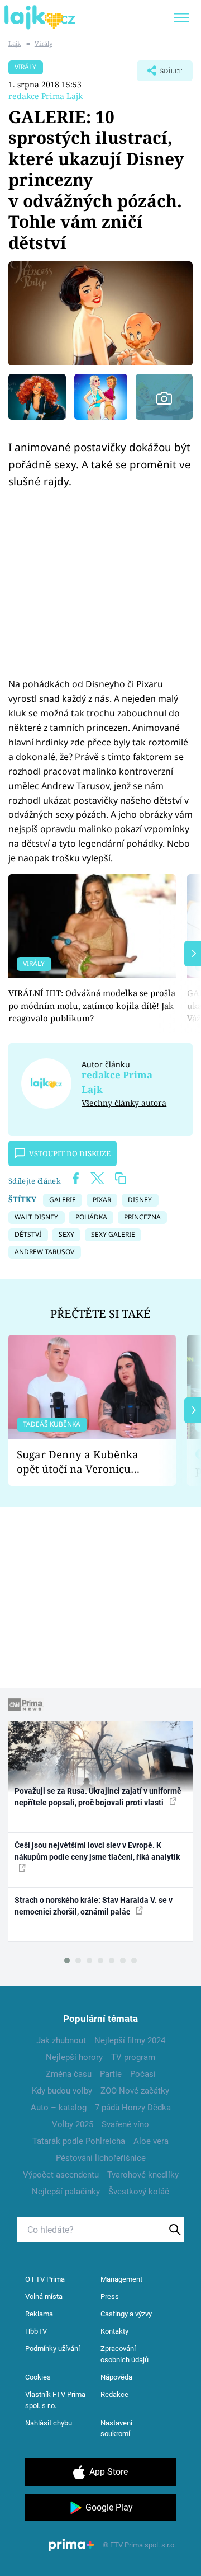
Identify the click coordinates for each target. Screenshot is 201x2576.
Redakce (114, 2394)
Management (121, 2279)
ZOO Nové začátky (135, 2091)
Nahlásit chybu (49, 2423)
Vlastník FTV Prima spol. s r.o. (55, 2400)
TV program (133, 2057)
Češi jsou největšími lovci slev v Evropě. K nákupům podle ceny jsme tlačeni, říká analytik (97, 1851)
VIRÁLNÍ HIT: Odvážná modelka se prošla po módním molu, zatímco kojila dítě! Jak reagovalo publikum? (92, 1005)
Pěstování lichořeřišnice (101, 2158)
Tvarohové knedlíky (143, 2175)
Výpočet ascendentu (61, 2175)
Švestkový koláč (139, 2192)
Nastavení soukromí (116, 2429)
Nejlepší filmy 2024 (130, 2040)
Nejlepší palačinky (66, 2192)
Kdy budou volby (62, 2091)
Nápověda (116, 2377)
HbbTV (36, 2331)
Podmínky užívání (52, 2349)
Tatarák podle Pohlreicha (79, 2141)
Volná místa (44, 2296)
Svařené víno (125, 2124)
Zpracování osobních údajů (125, 2354)
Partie (111, 2074)
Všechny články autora (124, 1103)
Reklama (39, 2314)
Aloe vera (151, 2141)
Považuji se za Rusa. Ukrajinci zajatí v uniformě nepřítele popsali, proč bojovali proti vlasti (98, 1797)
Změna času (69, 2074)
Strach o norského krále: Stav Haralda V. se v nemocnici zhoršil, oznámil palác (94, 1906)
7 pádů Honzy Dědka (133, 2108)
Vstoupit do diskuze (70, 1153)
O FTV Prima (45, 2279)
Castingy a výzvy (126, 2314)
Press (110, 2296)
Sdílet (159, 74)
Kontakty (114, 2331)
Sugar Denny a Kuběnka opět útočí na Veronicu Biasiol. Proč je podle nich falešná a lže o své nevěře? (83, 1462)
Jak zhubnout (61, 2040)
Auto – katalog (59, 2108)
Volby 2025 (73, 2124)
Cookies (38, 2377)
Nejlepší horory (74, 2057)
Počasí (143, 2074)
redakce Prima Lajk (46, 96)
